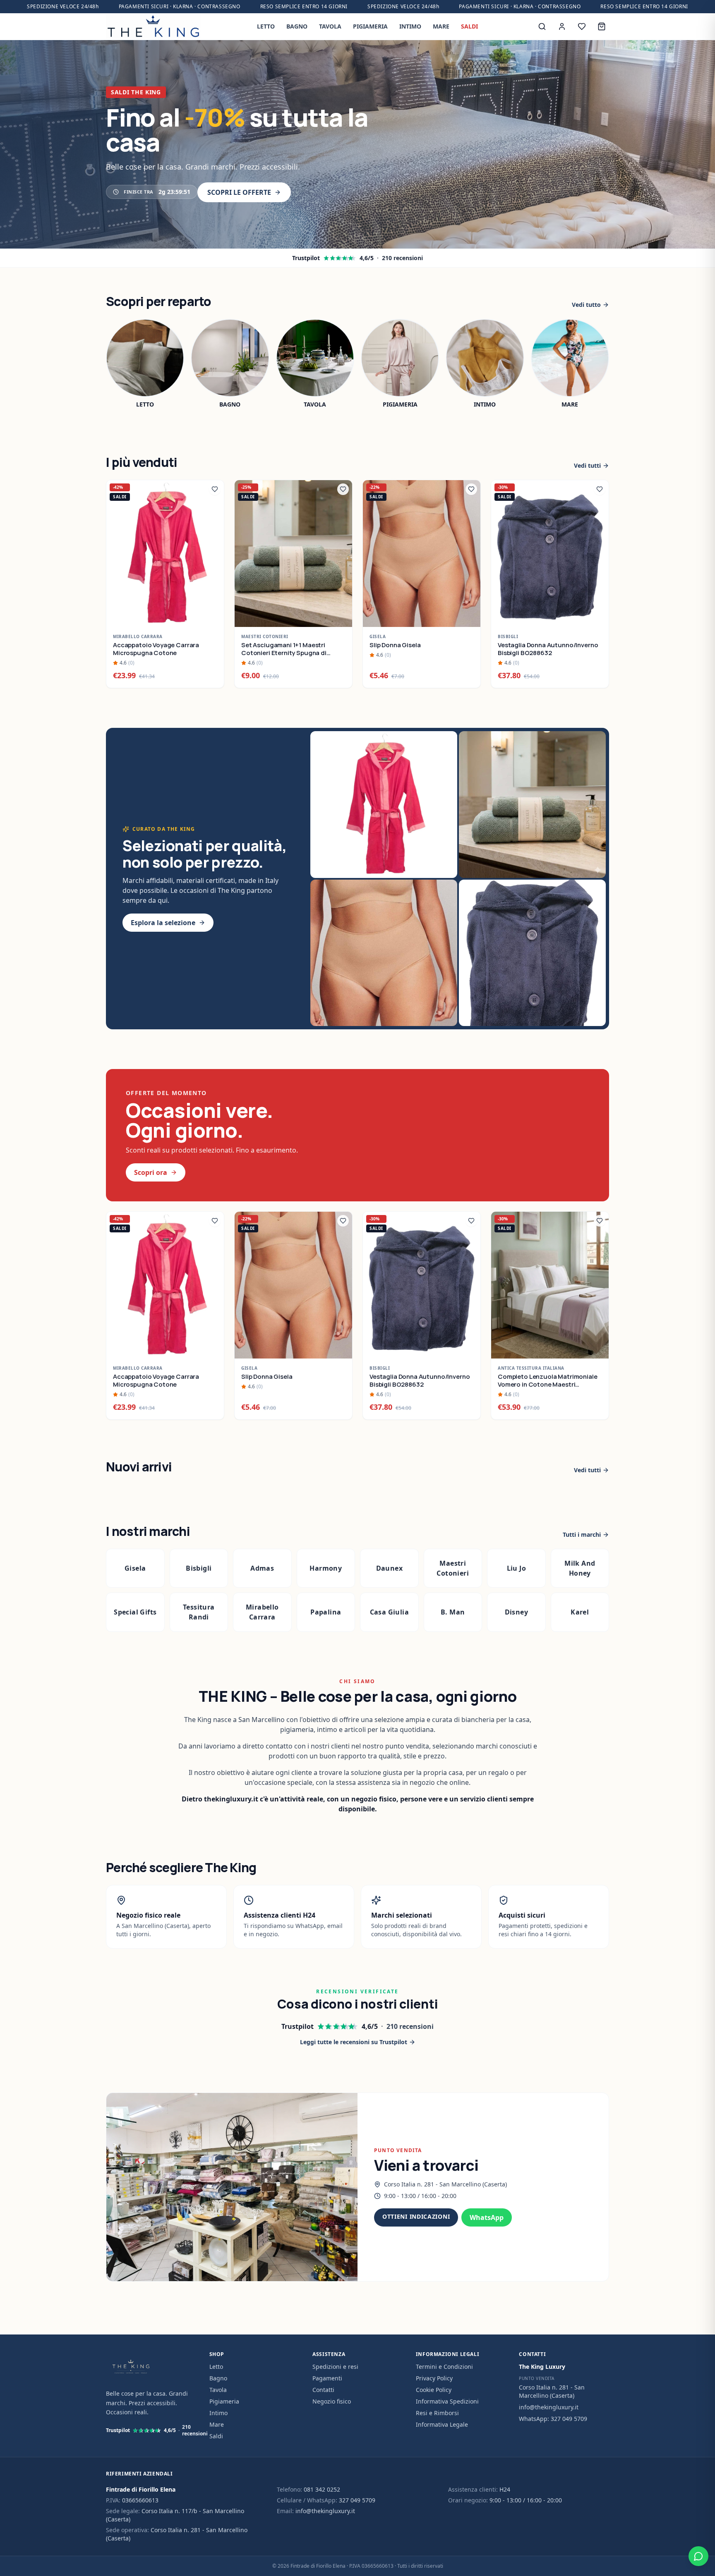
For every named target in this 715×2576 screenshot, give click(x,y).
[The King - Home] (153, 26)
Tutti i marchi (582, 1534)
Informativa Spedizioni (447, 2401)
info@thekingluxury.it (549, 2407)
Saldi (216, 2436)
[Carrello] (602, 26)
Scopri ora (151, 1172)
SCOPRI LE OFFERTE (239, 192)
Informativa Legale (442, 2424)
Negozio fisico (332, 2401)
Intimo (218, 2413)
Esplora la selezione (163, 923)
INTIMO (410, 26)
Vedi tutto (586, 305)
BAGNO (297, 26)
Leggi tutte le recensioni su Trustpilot (354, 2042)
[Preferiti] (582, 26)
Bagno (218, 2378)
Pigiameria (224, 2401)
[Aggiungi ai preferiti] (215, 489)
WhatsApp (487, 2217)
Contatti (323, 2390)
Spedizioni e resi (335, 2367)
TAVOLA (330, 26)
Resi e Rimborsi (437, 2413)
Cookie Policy (434, 2390)
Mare (217, 2424)
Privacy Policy (434, 2378)
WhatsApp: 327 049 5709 (553, 2419)
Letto (216, 2367)
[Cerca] (542, 26)
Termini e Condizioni (444, 2367)
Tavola (218, 2390)
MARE (441, 26)
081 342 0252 (322, 2489)
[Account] (562, 26)
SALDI (469, 26)
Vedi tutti (587, 465)
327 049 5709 (357, 2500)
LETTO (266, 26)
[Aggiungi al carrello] (213, 616)
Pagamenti (327, 2378)
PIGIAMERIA (370, 26)
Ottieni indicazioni (416, 2216)
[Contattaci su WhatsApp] (698, 2556)
